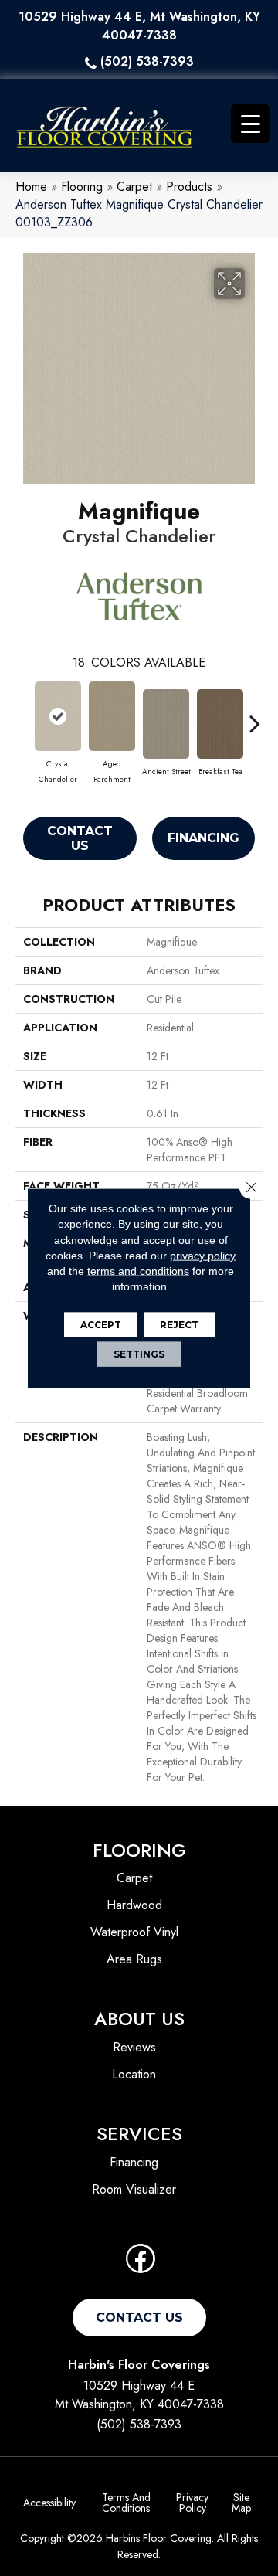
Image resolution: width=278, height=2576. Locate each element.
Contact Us (80, 838)
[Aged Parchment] (112, 716)
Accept (101, 1324)
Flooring (82, 187)
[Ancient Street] (166, 724)
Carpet (134, 187)
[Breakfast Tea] (220, 724)
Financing (203, 838)
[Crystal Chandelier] (58, 716)
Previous (23, 715)
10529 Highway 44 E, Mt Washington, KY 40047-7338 (139, 26)
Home (31, 187)
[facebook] (141, 2263)
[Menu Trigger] (250, 124)
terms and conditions (138, 1271)
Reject (179, 1324)
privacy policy (203, 1256)
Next (255, 715)
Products (189, 187)
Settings (139, 1353)
